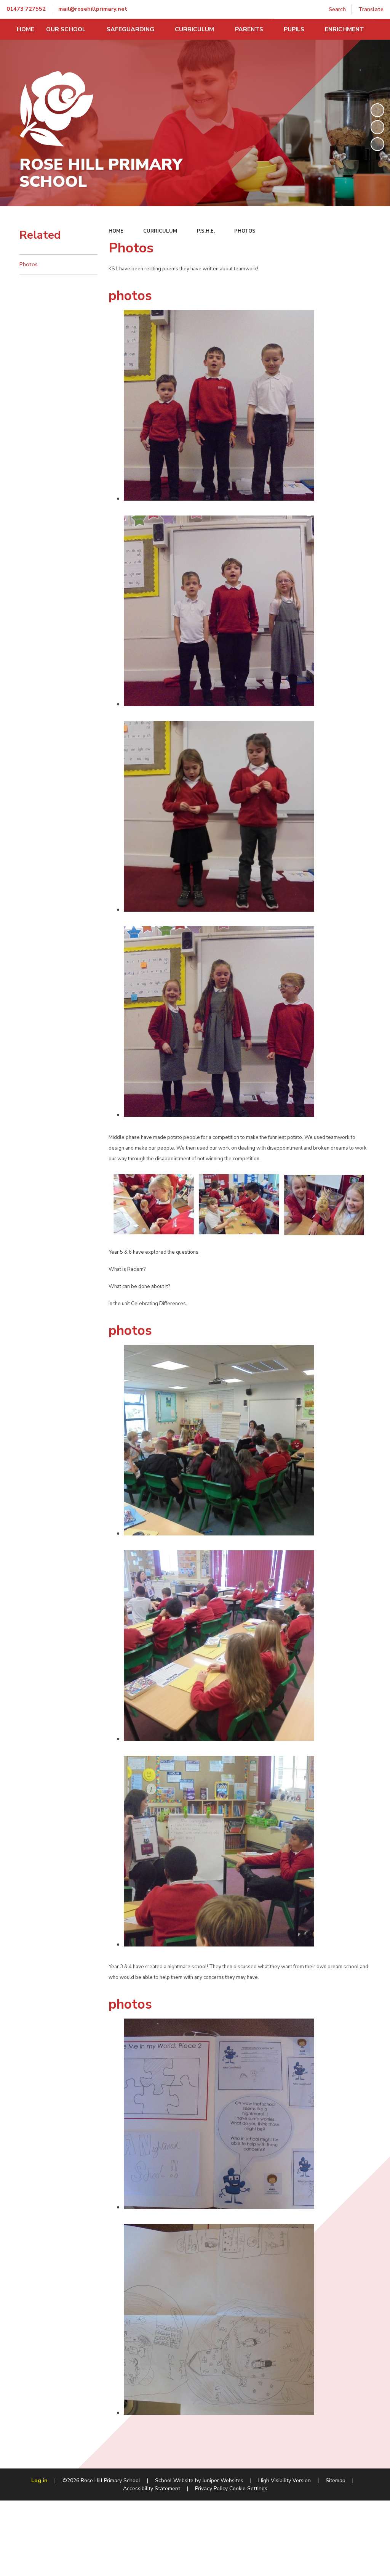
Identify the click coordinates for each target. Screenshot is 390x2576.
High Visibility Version (285, 2480)
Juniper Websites (223, 2480)
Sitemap (336, 2480)
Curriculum (160, 231)
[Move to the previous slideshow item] (377, 127)
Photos (245, 231)
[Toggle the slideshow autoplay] (377, 110)
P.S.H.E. (206, 231)
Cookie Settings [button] (248, 2488)
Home (116, 231)
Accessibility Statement (152, 2488)
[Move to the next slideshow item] (377, 144)
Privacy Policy (211, 2488)
